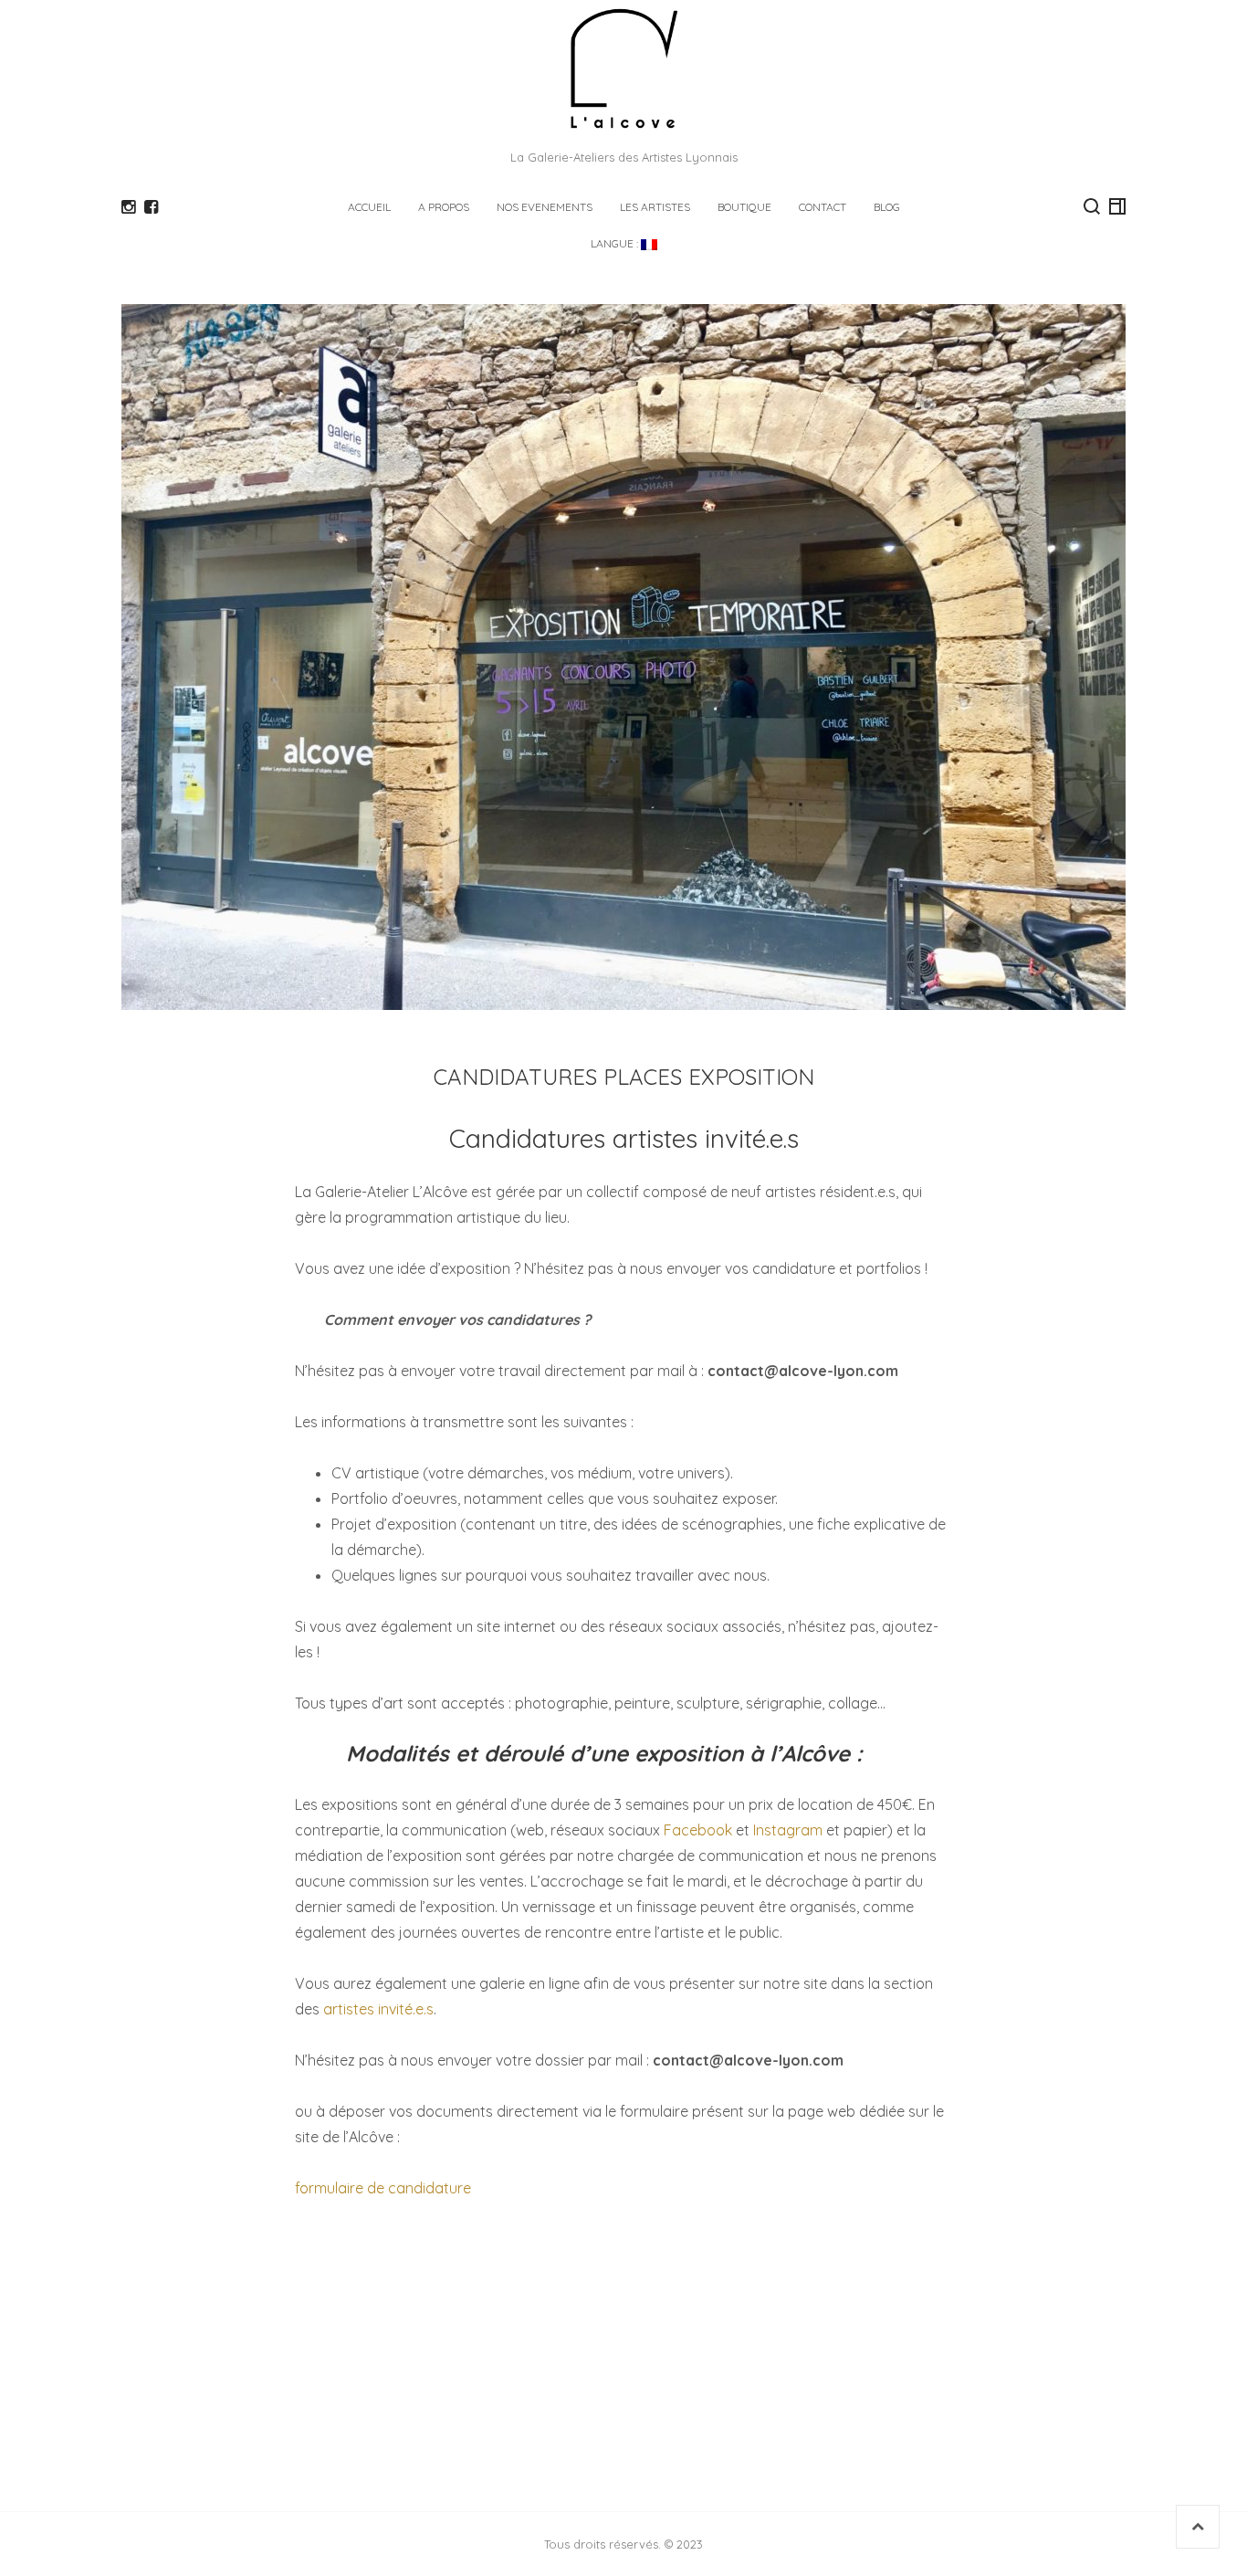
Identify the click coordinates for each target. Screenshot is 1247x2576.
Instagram (788, 1830)
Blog (887, 207)
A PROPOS (444, 207)
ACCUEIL (369, 207)
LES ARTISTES (655, 207)
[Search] (1092, 206)
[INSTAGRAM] (128, 207)
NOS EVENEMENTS (545, 207)
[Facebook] (151, 207)
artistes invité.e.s (378, 2009)
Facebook (698, 1830)
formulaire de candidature (385, 2188)
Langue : (616, 243)
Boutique (744, 207)
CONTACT (823, 207)
